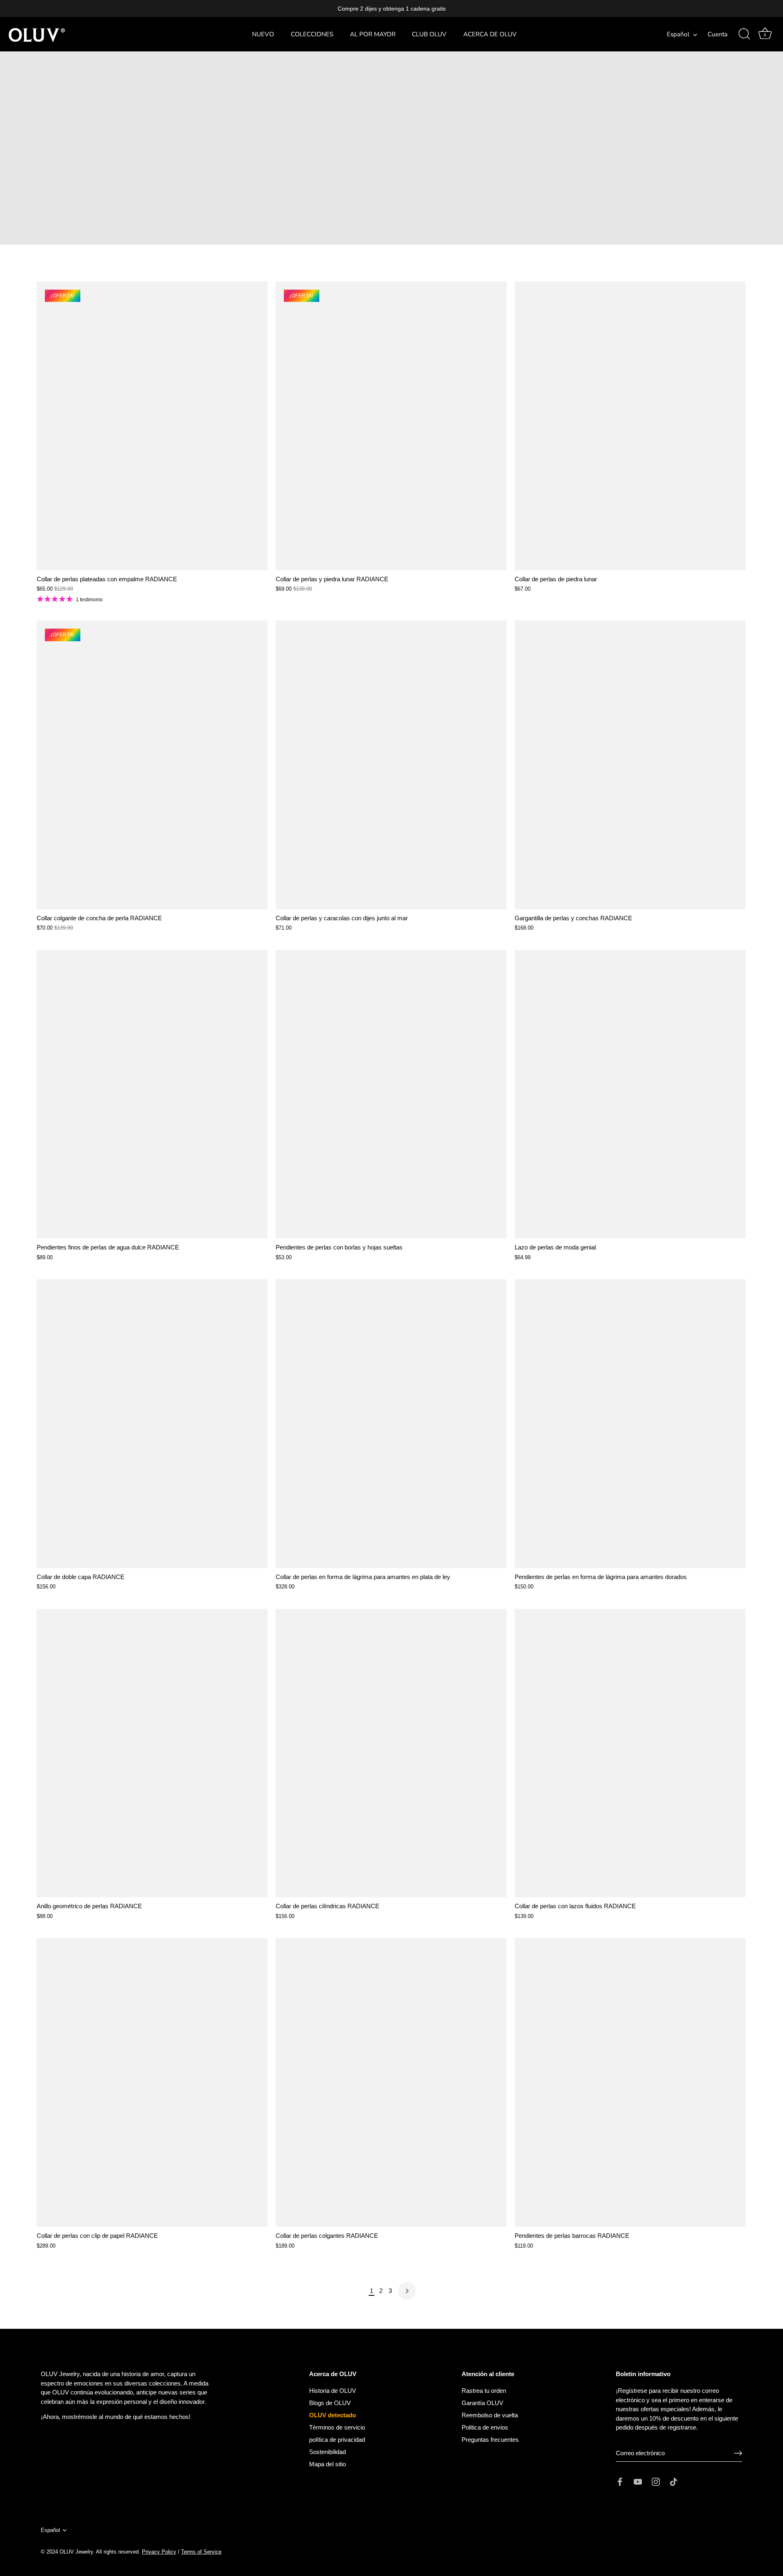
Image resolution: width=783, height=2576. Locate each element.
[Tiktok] (674, 2481)
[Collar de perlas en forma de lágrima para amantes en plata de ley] (391, 1424)
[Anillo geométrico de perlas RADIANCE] (152, 1753)
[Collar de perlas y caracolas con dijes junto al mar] (391, 765)
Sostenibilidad (327, 2452)
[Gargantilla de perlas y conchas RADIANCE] (630, 765)
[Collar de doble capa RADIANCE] (152, 1424)
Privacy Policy (159, 2552)
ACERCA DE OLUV (490, 34)
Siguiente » (407, 2291)
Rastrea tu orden (484, 2391)
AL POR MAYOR (373, 34)
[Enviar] (738, 2453)
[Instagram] (656, 2481)
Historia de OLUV (333, 2391)
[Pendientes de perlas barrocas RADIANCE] (630, 2082)
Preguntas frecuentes (490, 2440)
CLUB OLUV (429, 34)
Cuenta (718, 34)
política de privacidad (337, 2440)
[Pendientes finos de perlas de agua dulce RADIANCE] (152, 1094)
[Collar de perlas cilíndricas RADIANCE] (391, 1753)
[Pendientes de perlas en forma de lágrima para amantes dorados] (630, 1424)
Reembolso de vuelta (490, 2415)
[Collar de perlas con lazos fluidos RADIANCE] (630, 1753)
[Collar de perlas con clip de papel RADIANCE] (152, 2082)
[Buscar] (744, 34)
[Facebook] (620, 2481)
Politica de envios (485, 2427)
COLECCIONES (312, 34)
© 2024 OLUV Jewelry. (68, 2552)
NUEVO (263, 34)
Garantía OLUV (482, 2403)
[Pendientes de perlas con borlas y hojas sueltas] (391, 1094)
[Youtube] (638, 2481)
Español (678, 34)
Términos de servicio (337, 2427)
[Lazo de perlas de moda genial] (630, 1094)
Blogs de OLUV (330, 2403)
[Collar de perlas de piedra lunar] (630, 426)
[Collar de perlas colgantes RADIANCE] (391, 2082)
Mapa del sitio (327, 2464)
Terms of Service (201, 2552)
